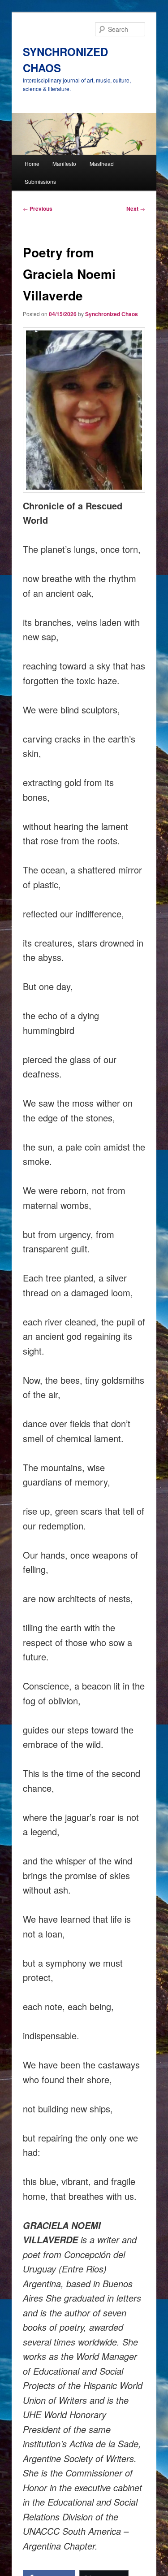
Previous (38, 209)
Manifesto (64, 163)
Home (32, 163)
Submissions (40, 181)
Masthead (102, 163)
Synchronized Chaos (112, 314)
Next (136, 209)
